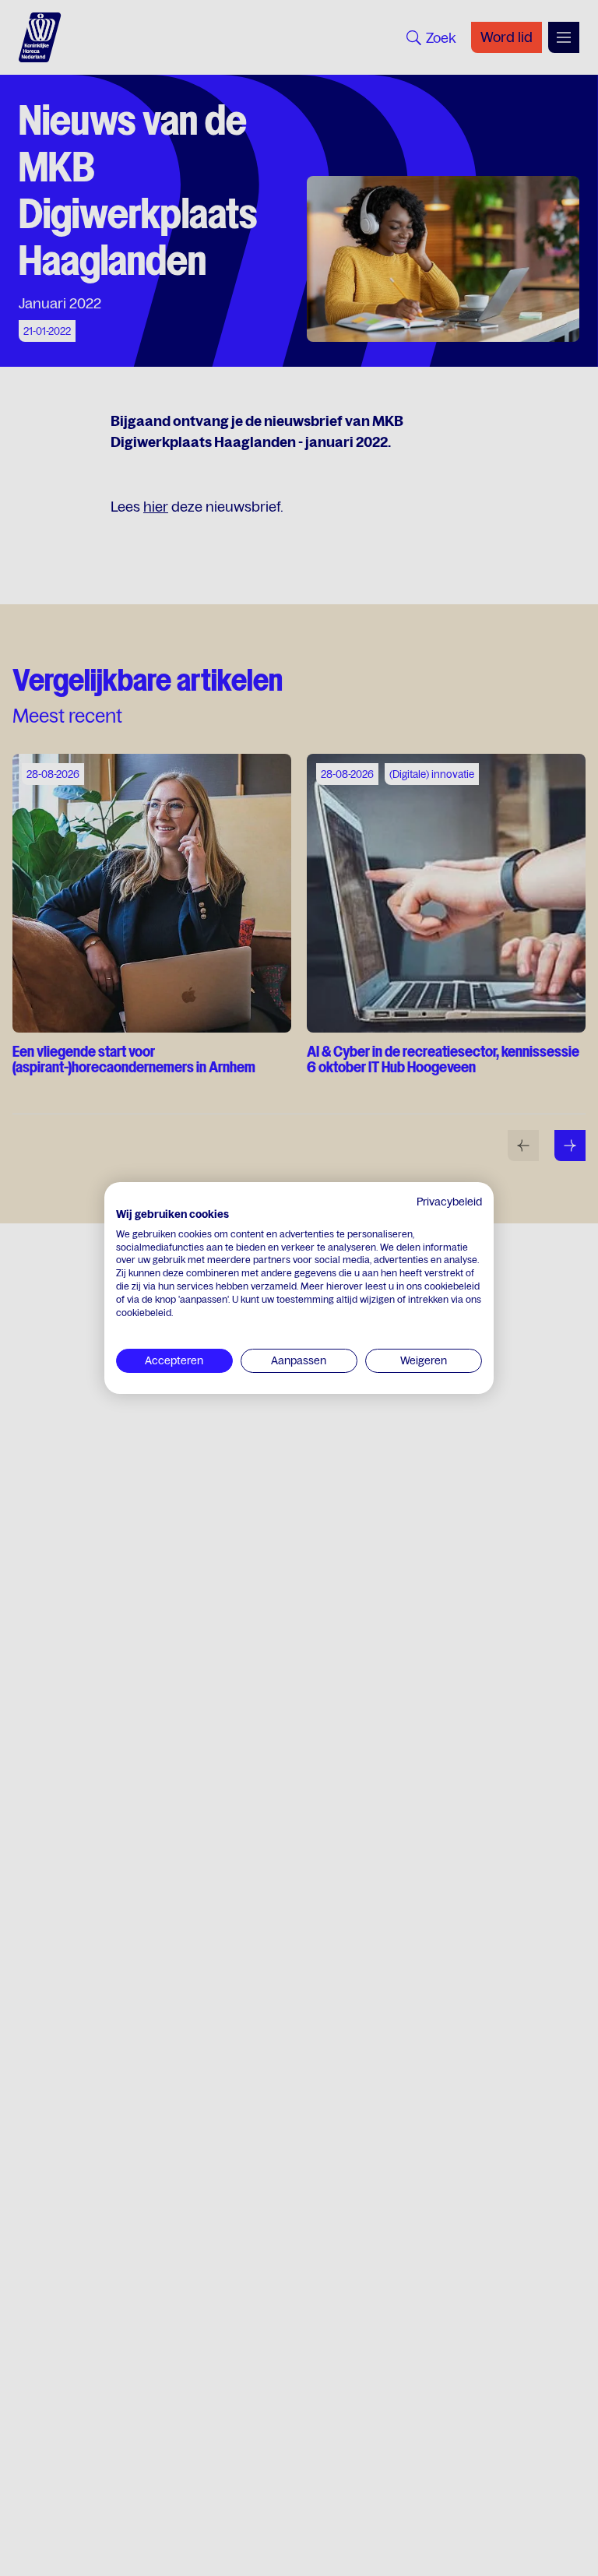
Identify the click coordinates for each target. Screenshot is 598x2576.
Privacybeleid (449, 1202)
